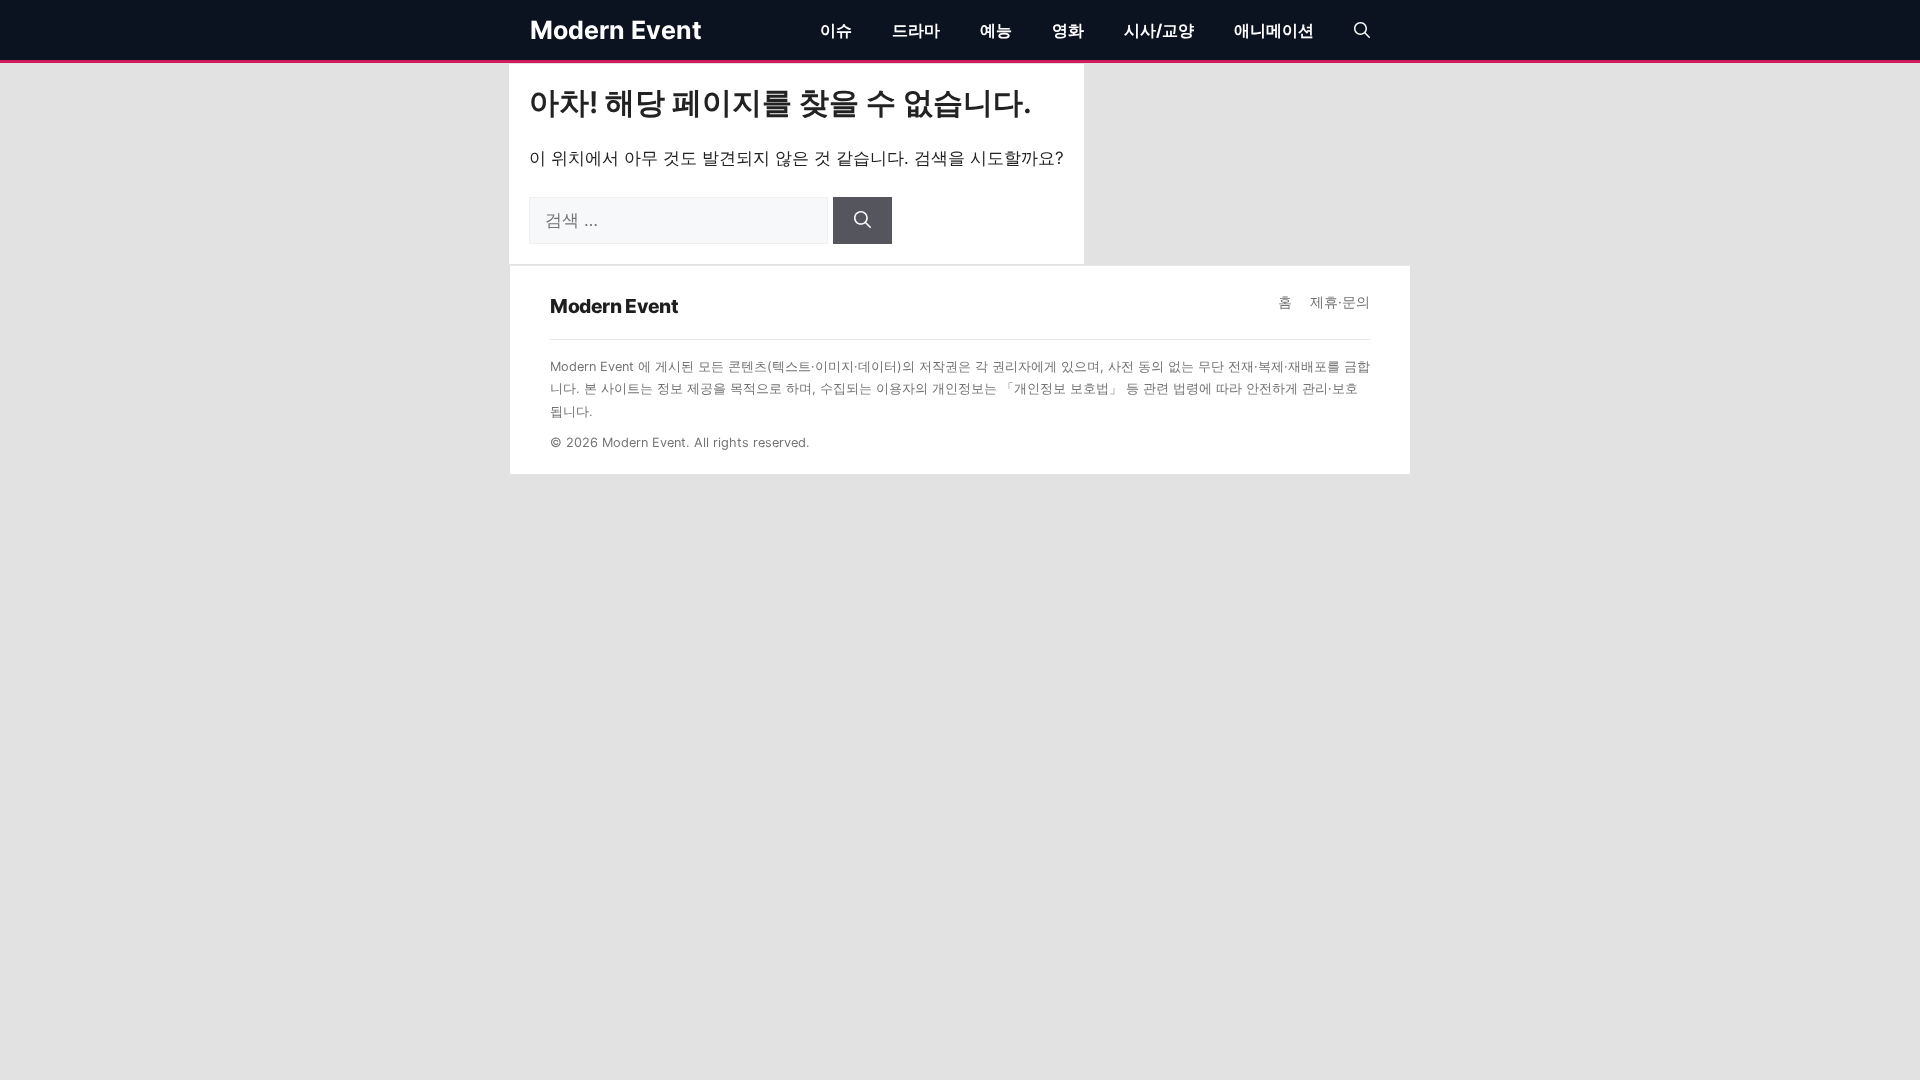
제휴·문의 (1340, 302)
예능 (996, 30)
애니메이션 (1274, 30)
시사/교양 (1159, 30)
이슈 (836, 30)
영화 (1068, 30)
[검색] (862, 221)
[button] (1362, 30)
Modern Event (616, 30)
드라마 (916, 30)
